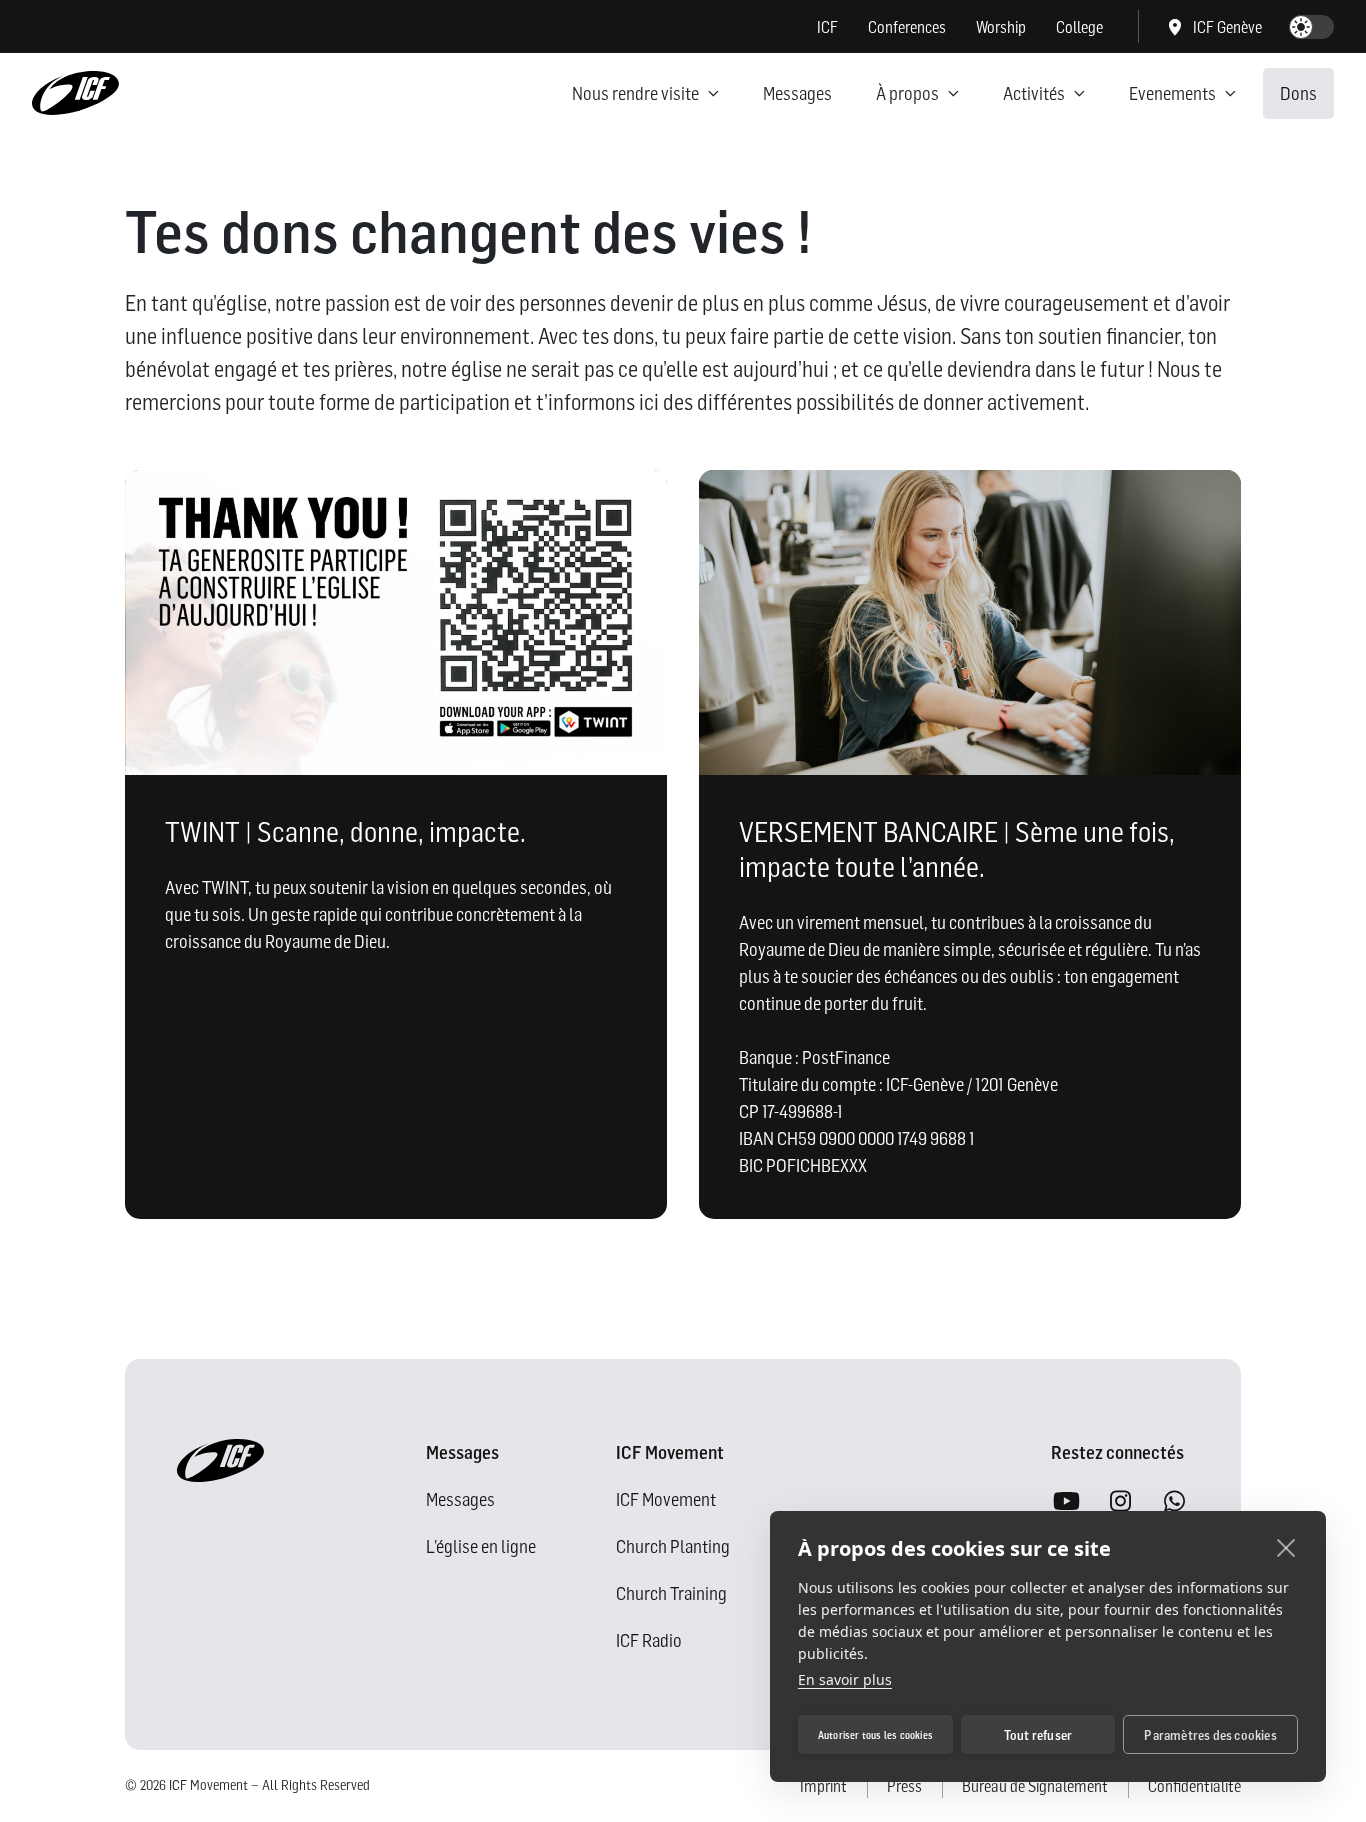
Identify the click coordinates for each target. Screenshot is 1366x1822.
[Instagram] (1120, 1502)
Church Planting (673, 1546)
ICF (827, 27)
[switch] (1311, 27)
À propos (907, 93)
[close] (1286, 1547)
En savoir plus (845, 1679)
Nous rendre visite (635, 93)
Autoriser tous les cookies (875, 1735)
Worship (1001, 27)
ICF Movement (666, 1499)
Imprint (823, 1786)
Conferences (907, 27)
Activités (1034, 93)
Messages (797, 93)
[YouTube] (1066, 1502)
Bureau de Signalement (1035, 1786)
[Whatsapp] (1174, 1502)
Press (904, 1786)
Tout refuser (1038, 1735)
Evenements (1172, 93)
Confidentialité (1194, 1786)
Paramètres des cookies (1210, 1735)
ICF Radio (649, 1640)
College (1079, 27)
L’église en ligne (481, 1546)
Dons (1298, 93)
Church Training (671, 1593)
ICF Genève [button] (1227, 27)
